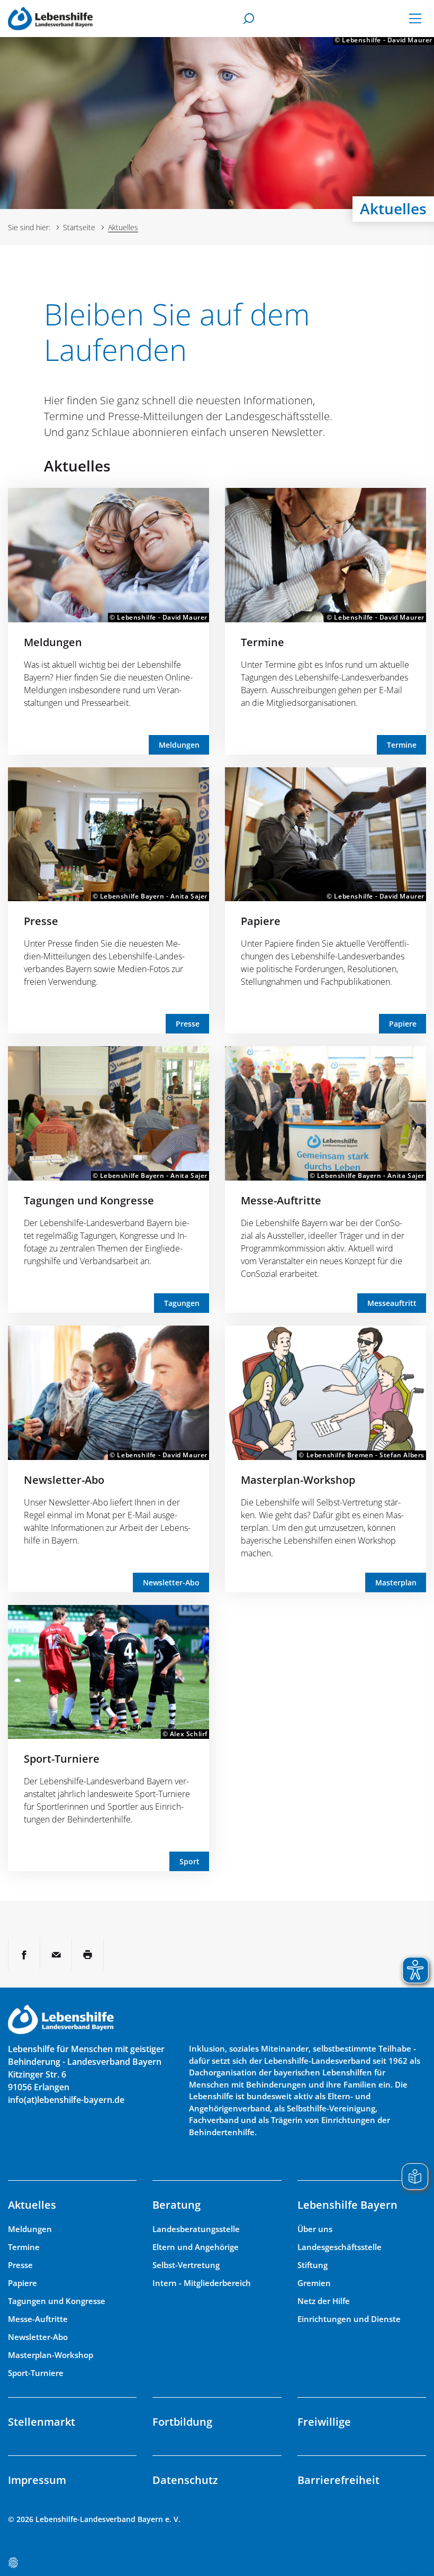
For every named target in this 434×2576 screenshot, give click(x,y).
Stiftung (313, 2265)
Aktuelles (32, 2205)
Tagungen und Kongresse (89, 1200)
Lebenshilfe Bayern (347, 2205)
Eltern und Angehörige (196, 2247)
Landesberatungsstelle (196, 2229)
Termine (263, 642)
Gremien (314, 2283)
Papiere (261, 921)
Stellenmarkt (42, 2422)
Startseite (79, 227)
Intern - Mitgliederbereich (202, 2283)
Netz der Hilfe (324, 2301)
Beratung (177, 2205)
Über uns (315, 2229)
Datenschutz (185, 2480)
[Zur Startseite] (50, 18)
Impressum (37, 2480)
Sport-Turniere (62, 1759)
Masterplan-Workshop (298, 1480)
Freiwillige (324, 2422)
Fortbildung (182, 2422)
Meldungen (53, 642)
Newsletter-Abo (64, 1480)
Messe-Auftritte (281, 1200)
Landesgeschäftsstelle (340, 2247)
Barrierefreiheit (338, 2480)
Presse (41, 921)
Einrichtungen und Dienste (349, 2319)
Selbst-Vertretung (186, 2265)
